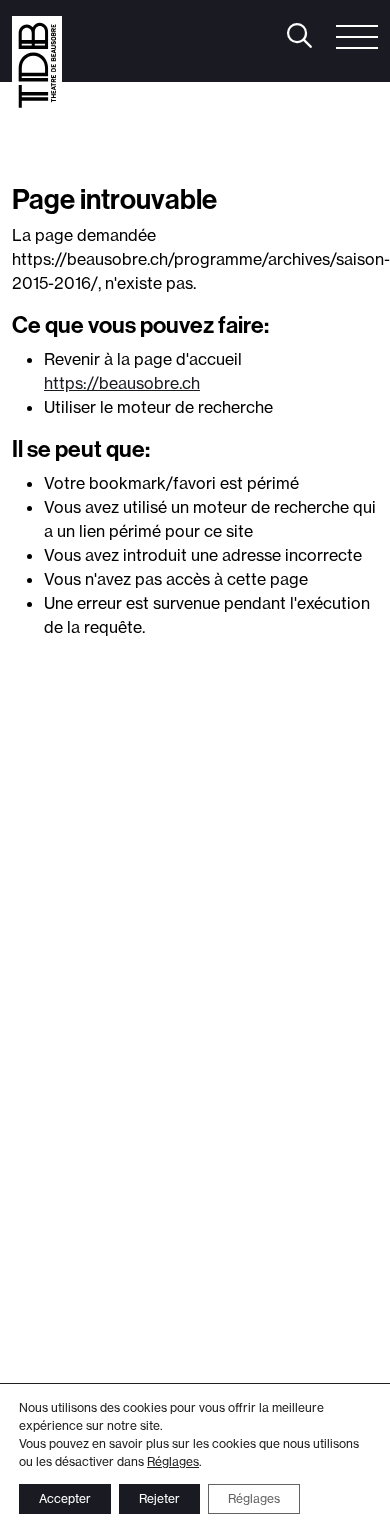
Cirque (243, 142)
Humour (90, 142)
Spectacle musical (213, 168)
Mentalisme (92, 168)
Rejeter (159, 1498)
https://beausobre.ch (122, 383)
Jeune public (336, 168)
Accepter (65, 1498)
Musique (169, 142)
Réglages (173, 1461)
